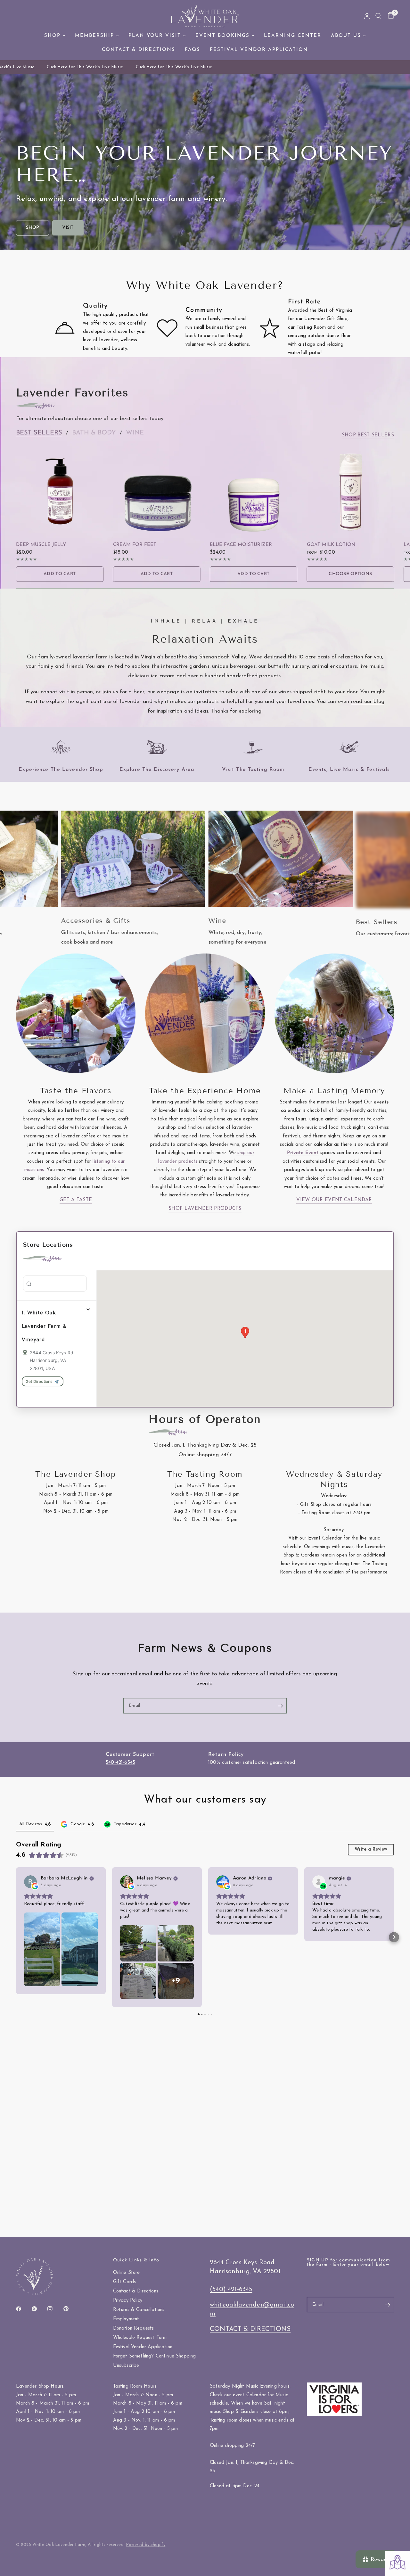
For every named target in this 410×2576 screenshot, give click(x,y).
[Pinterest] (70, 2308)
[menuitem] (55, 36)
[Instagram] (54, 2309)
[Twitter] (39, 2309)
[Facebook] (23, 2309)
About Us (346, 36)
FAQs (193, 50)
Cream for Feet (135, 545)
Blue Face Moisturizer (241, 545)
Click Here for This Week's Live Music (69, 67)
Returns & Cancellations (139, 2310)
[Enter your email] (280, 1706)
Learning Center (293, 36)
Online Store (127, 2273)
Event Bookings (222, 36)
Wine (135, 433)
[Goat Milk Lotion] (351, 491)
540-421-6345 (120, 1763)
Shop (52, 36)
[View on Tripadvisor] (319, 1882)
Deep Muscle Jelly (41, 545)
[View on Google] (30, 1882)
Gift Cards (125, 2282)
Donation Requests (134, 2328)
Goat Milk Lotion (331, 545)
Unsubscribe (126, 2366)
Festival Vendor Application (259, 50)
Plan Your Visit (155, 36)
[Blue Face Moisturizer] (254, 491)
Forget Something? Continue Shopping (155, 2356)
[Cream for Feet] (157, 491)
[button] (33, 228)
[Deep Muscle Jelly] (60, 491)
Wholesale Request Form (140, 2338)
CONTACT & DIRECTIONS (250, 2329)
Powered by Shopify (146, 2545)
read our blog (368, 702)
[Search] (378, 16)
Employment (126, 2319)
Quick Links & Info (136, 2260)
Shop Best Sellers (368, 435)
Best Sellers (39, 433)
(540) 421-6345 (231, 2290)
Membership (94, 36)
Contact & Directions (139, 50)
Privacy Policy (128, 2301)
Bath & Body (94, 433)
